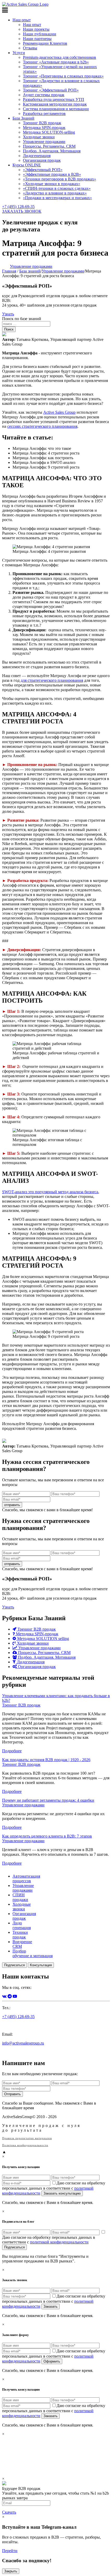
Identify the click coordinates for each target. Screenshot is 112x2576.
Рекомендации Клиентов (45, 43)
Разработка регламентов (44, 113)
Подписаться (14, 1965)
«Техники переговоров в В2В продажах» (60, 179)
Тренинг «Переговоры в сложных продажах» (63, 76)
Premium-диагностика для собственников (60, 57)
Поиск (9, 329)
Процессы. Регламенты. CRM (49, 146)
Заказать (51, 2306)
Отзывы (30, 48)
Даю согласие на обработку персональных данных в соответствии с (54, 2188)
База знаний (30, 271)
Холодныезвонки (22, 1907)
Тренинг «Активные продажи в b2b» (56, 62)
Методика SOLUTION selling (43, 1639)
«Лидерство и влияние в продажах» (55, 193)
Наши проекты (36, 29)
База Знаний (23, 118)
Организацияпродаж (24, 1916)
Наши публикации (40, 34)
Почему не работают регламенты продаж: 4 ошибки (48, 1800)
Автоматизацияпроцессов (26, 1879)
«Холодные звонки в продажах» (52, 184)
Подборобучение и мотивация (33, 1953)
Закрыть (11, 2571)
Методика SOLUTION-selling (49, 132)
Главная (9, 271)
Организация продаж (42, 160)
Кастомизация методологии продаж (55, 104)
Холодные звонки (39, 137)
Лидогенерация (37, 156)
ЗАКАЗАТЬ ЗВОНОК (22, 211)
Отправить (13, 2094)
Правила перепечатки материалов (27, 2138)
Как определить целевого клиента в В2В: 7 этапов (47, 1836)
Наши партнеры (37, 39)
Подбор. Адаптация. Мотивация (52, 151)
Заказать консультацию (62, 2193)
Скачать (9, 2512)
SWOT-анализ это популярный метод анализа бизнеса (50, 1192)
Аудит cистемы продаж (44, 95)
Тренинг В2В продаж (42, 123)
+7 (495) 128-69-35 (18, 207)
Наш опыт (22, 20)
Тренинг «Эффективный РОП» (51, 90)
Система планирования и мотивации (56, 109)
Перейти (10, 2551)
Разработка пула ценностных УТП (54, 99)
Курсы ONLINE (27, 165)
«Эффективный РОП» (43, 170)
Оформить (52, 2361)
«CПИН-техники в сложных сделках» (57, 188)
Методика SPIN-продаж (44, 128)
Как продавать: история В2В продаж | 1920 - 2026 (46, 1760)
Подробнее (12, 1751)
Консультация (41, 1965)
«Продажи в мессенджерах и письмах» (57, 198)
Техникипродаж (20, 1935)
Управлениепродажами (23, 1888)
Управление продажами (44, 142)
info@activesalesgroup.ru (23, 2043)
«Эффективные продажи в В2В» (52, 174)
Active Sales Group (59, 412)
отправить (12, 1505)
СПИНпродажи (20, 1897)
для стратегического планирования (52, 680)
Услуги (19, 53)
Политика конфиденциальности (25, 2145)
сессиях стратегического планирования (42, 426)
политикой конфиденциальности (59, 2242)
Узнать (8, 314)
